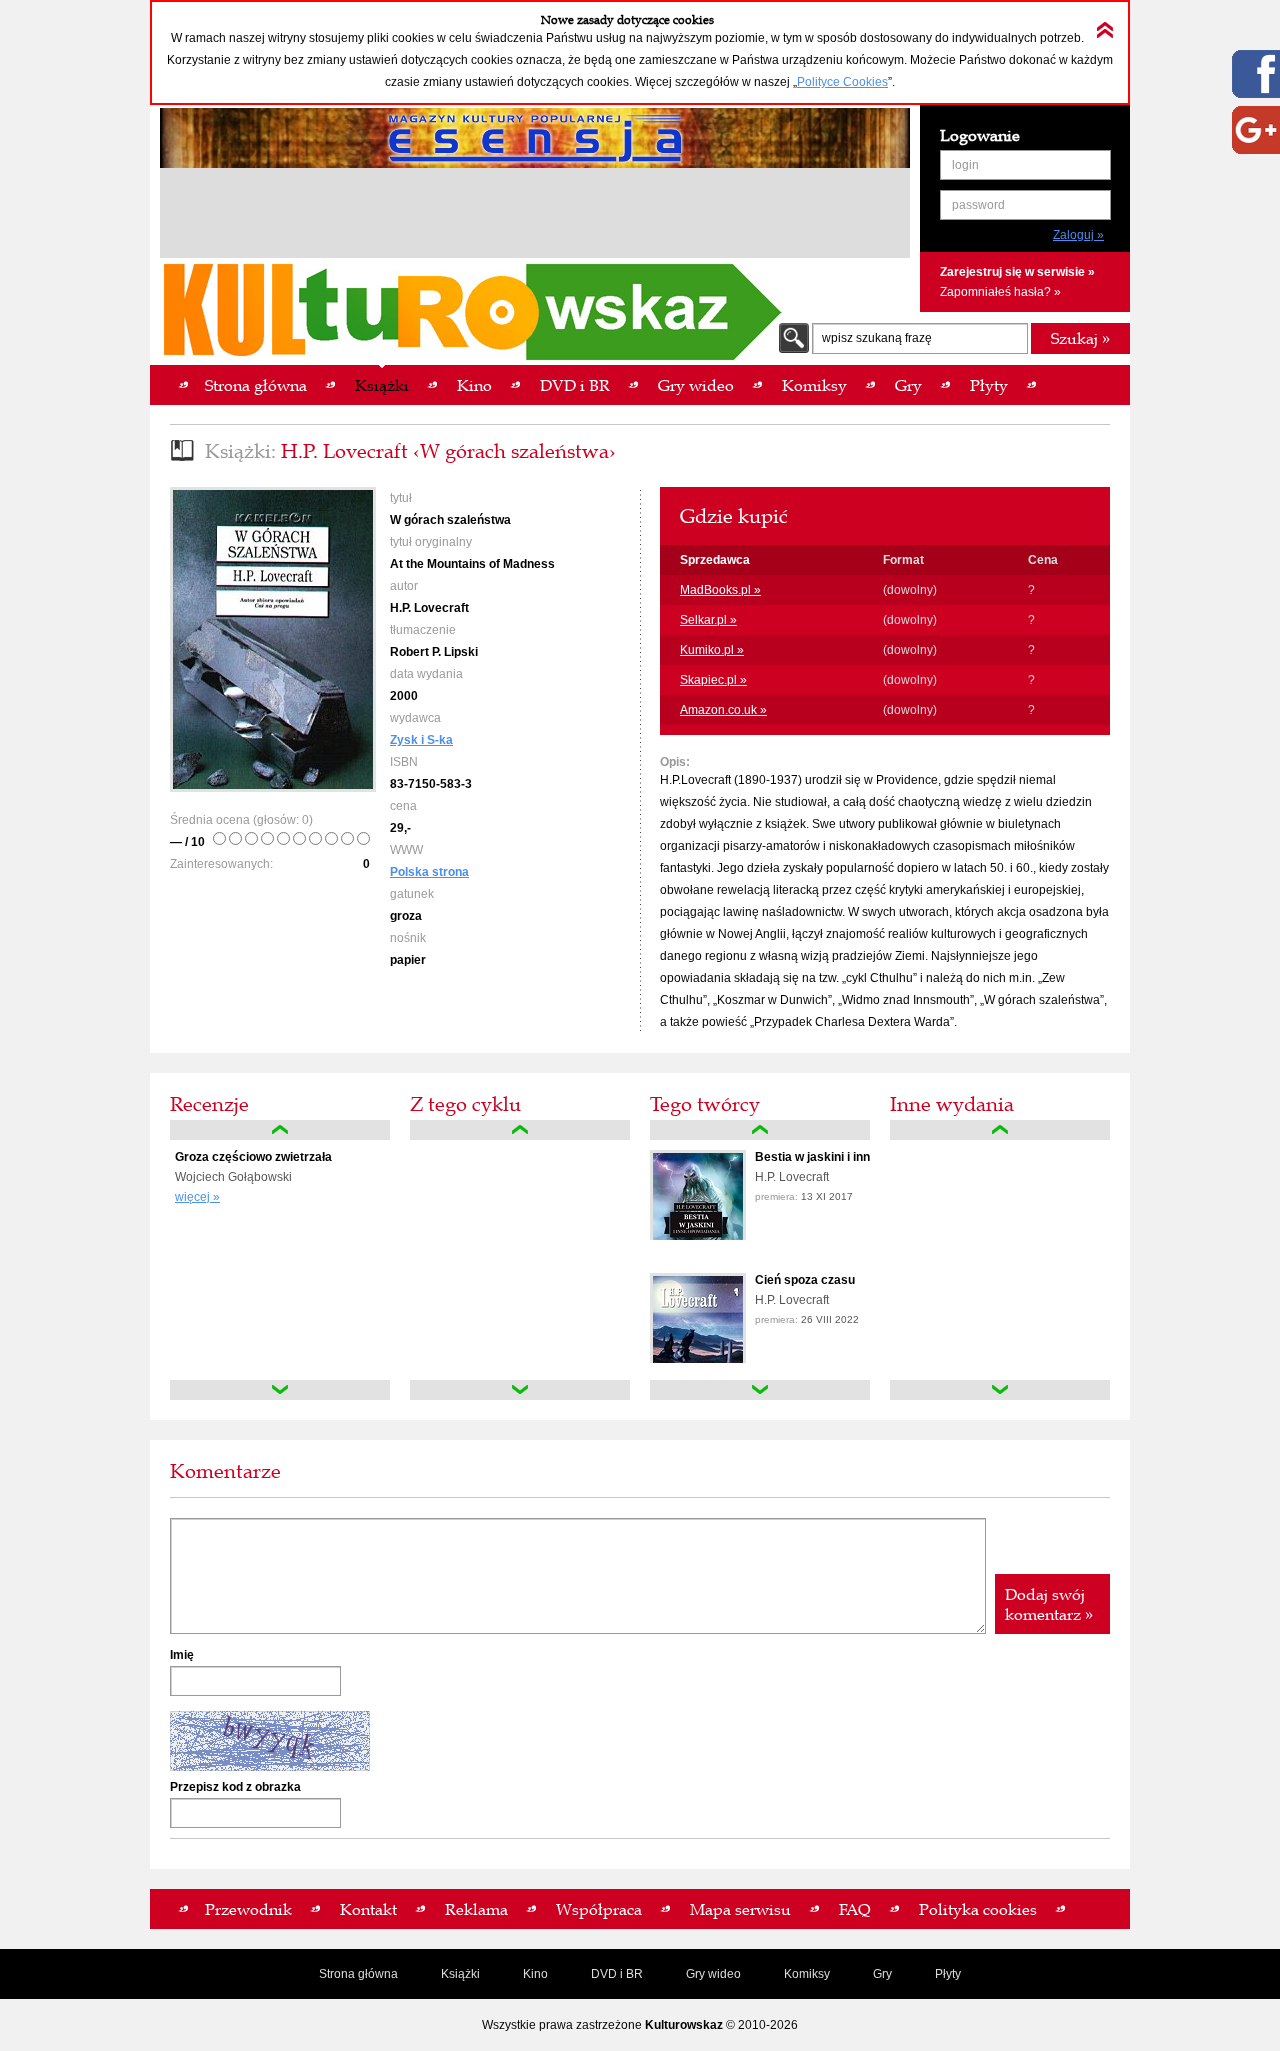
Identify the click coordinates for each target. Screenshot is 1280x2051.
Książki (460, 1974)
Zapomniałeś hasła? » (1000, 292)
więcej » (197, 1197)
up (280, 1130)
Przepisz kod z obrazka (235, 1787)
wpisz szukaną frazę (877, 338)
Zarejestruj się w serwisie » (1017, 272)
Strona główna (358, 1974)
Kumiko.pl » (712, 650)
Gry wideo (713, 1974)
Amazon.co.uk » (723, 710)
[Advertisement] (535, 216)
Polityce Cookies (842, 82)
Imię (182, 1655)
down (280, 1390)
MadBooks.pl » (720, 590)
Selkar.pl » (708, 620)
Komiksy (807, 1974)
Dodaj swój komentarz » (1049, 1604)
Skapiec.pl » (713, 680)
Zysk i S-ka (421, 740)
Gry (882, 1974)
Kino (535, 1974)
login (965, 165)
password (978, 205)
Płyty (948, 1974)
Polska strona (429, 872)
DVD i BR (617, 1974)
